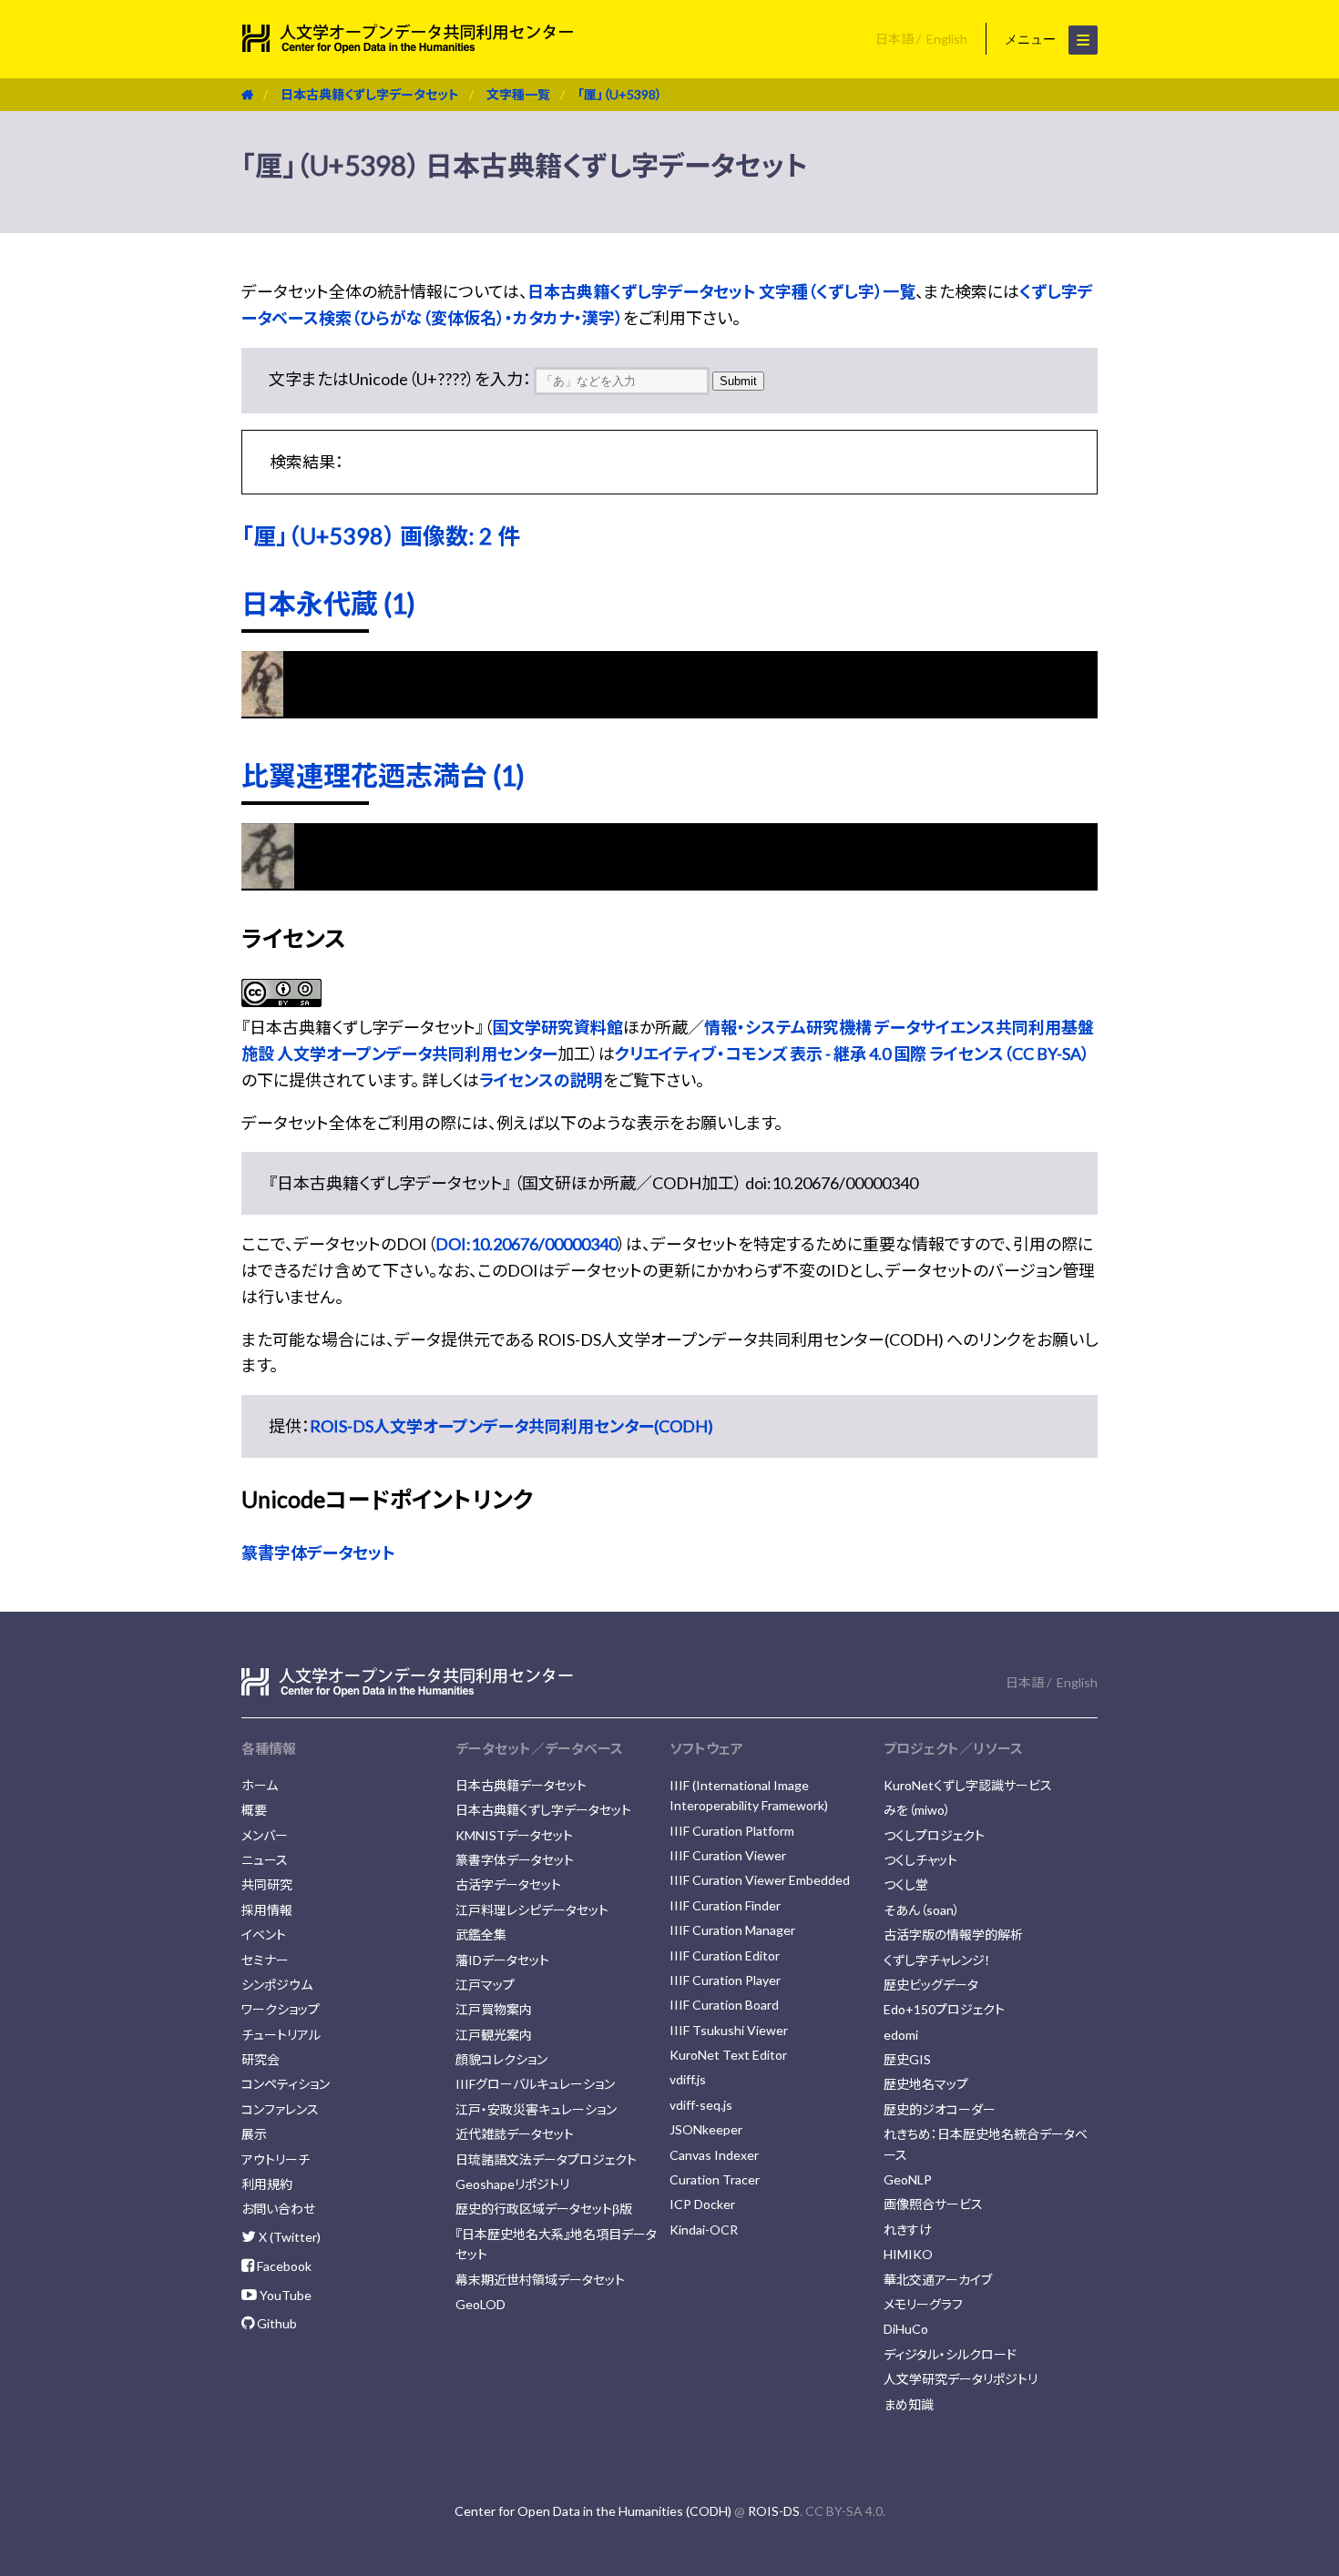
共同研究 (267, 1884)
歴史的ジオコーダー (940, 2109)
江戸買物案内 (494, 2009)
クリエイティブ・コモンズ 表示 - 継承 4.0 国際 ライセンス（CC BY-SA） (852, 1054)
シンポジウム (277, 1985)
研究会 (261, 2059)
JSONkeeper (706, 2129)
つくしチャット (920, 1860)
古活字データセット (508, 1884)
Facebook (283, 2266)
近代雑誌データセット (515, 2134)
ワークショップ (281, 2009)
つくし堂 (906, 1884)
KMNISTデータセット (514, 1835)
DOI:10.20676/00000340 (526, 1244)
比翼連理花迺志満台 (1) (383, 775)
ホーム (260, 1785)
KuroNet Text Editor (728, 2055)
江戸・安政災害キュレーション (536, 2109)
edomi (901, 2035)
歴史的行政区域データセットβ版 (544, 2209)
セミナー (265, 1960)
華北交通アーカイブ (938, 2280)
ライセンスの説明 (541, 1080)
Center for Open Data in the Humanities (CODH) (593, 2511)
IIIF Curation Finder (725, 1905)
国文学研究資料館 (557, 1027)
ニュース (265, 1860)
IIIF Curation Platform (732, 1831)
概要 (254, 1810)
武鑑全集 (481, 1935)
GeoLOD (480, 2304)
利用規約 (267, 2184)
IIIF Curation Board (724, 2005)
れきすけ (908, 2230)
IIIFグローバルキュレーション (535, 2084)
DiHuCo (906, 2329)
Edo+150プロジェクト (944, 2009)
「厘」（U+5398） (620, 94)
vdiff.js (688, 2079)
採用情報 (267, 1910)
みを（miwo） (917, 1810)
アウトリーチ (276, 2159)
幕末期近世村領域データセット (540, 2280)
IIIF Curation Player (725, 1980)
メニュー (1032, 39)
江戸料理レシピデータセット (532, 1910)
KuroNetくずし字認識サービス (968, 1785)
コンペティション (286, 2084)
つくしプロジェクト (934, 1835)
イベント (264, 1935)
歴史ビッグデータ (931, 1985)
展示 (254, 2134)
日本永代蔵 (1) (328, 603)
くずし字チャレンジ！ (937, 1960)
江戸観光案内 (494, 2035)
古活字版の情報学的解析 (953, 1935)
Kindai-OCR (704, 2230)
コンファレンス (280, 2109)
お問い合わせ (278, 2209)
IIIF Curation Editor (725, 1955)
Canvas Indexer (714, 2155)
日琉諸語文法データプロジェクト (546, 2159)
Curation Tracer (715, 2179)
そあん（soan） (922, 1910)
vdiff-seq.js (701, 2105)
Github (276, 2323)
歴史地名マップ (926, 2084)
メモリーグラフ (923, 2304)
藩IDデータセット (502, 1960)
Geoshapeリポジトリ (512, 2184)
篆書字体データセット (318, 1553)
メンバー (265, 1835)
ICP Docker (702, 2204)
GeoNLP (908, 2179)
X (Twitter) (288, 2237)
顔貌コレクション (501, 2059)
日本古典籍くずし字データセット (370, 94)
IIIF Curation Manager (732, 1930)
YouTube (284, 2295)
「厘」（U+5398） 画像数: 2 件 (381, 535)
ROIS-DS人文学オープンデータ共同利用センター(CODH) (511, 1426)
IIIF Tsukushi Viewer (729, 2030)
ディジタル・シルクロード (950, 2354)
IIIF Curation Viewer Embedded (760, 1880)
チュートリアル (281, 2035)
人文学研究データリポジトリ (961, 2379)
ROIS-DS (774, 2511)
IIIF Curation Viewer (728, 1855)
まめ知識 (909, 2404)
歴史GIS (907, 2059)
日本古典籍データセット (521, 1785)
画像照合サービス (933, 2204)
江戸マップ (485, 1985)
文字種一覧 (518, 94)
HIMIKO (908, 2254)
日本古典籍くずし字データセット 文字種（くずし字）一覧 (721, 291)
